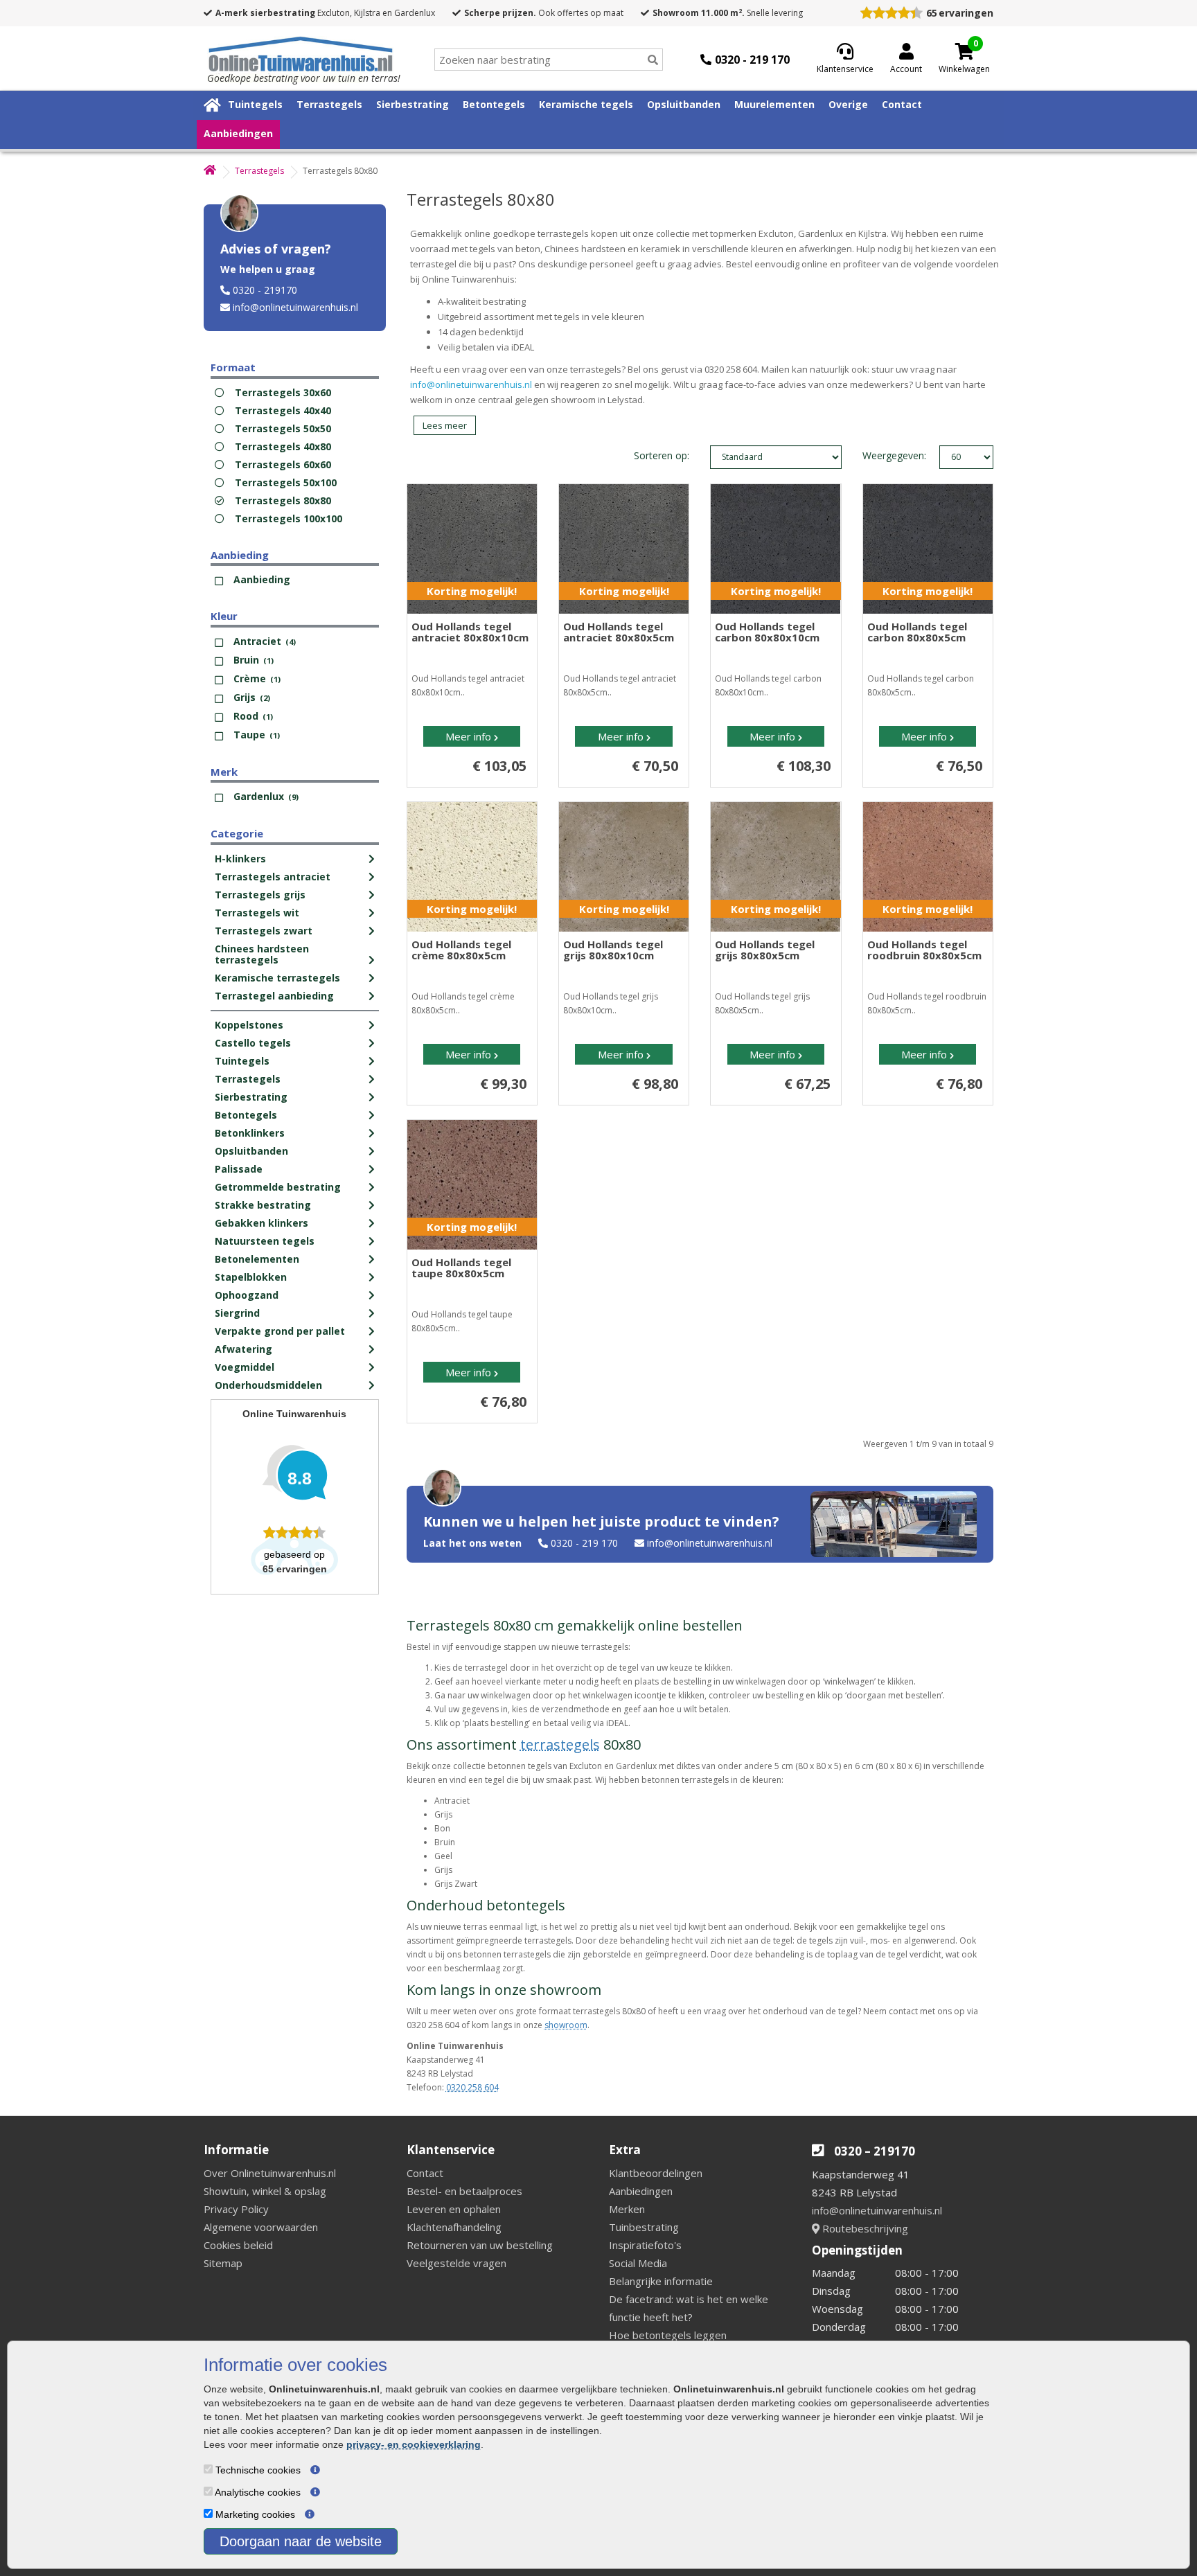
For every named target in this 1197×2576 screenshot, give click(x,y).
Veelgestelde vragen (456, 2263)
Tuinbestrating (644, 2227)
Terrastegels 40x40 (283, 410)
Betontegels (494, 104)
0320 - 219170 (265, 290)
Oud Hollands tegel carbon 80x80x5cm (917, 632)
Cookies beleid (238, 2245)
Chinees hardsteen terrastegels (262, 954)
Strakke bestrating (263, 1205)
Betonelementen (257, 1259)
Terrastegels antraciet (273, 877)
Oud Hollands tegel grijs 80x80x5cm (765, 950)
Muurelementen (774, 104)
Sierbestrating (413, 104)
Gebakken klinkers (261, 1223)
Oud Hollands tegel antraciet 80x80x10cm (470, 632)
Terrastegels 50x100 (286, 482)
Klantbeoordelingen (656, 2173)
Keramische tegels (586, 104)
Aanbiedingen (238, 133)
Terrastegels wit (257, 913)
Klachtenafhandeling (454, 2227)
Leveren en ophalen (454, 2209)
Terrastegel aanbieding (274, 996)
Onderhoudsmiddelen (268, 1385)
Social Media (638, 2263)
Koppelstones (249, 1025)
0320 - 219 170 (584, 1543)
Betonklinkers (250, 1133)
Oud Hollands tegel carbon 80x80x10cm (767, 632)
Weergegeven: (877, 455)
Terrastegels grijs (260, 895)
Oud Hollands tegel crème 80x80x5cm (461, 950)
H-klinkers (240, 859)
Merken (627, 2209)
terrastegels (560, 1744)
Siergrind (237, 1313)
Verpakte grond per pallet (280, 1331)
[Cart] (964, 51)
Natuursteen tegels (265, 1241)
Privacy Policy (236, 2209)
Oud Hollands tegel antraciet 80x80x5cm (619, 632)
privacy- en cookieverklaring (414, 2444)
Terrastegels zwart (264, 931)
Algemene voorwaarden (261, 2227)
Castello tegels (253, 1043)
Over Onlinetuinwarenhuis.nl (270, 2173)
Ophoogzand (247, 1295)
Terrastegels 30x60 (283, 392)
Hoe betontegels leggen (668, 2335)
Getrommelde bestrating (278, 1187)
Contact (902, 104)
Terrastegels (329, 104)
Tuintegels (255, 104)
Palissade (239, 1169)
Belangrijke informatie (661, 2281)
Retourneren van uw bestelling (480, 2245)
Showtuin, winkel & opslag (265, 2191)
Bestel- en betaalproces (464, 2191)
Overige (848, 104)
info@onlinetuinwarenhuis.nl (295, 307)
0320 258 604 (472, 2087)
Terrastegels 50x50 (283, 428)
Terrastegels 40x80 (283, 446)
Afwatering (243, 1349)
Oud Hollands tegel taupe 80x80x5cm (461, 1268)
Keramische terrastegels (277, 978)
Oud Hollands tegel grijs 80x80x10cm (613, 950)
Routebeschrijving (864, 2228)
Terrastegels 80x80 (283, 500)
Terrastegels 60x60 (283, 464)
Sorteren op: (662, 455)
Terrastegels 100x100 (289, 518)
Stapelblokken (251, 1277)
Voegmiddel (245, 1367)
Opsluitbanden (684, 104)
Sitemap (223, 2263)
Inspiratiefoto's (645, 2245)
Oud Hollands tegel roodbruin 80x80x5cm (924, 950)
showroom (566, 2025)
